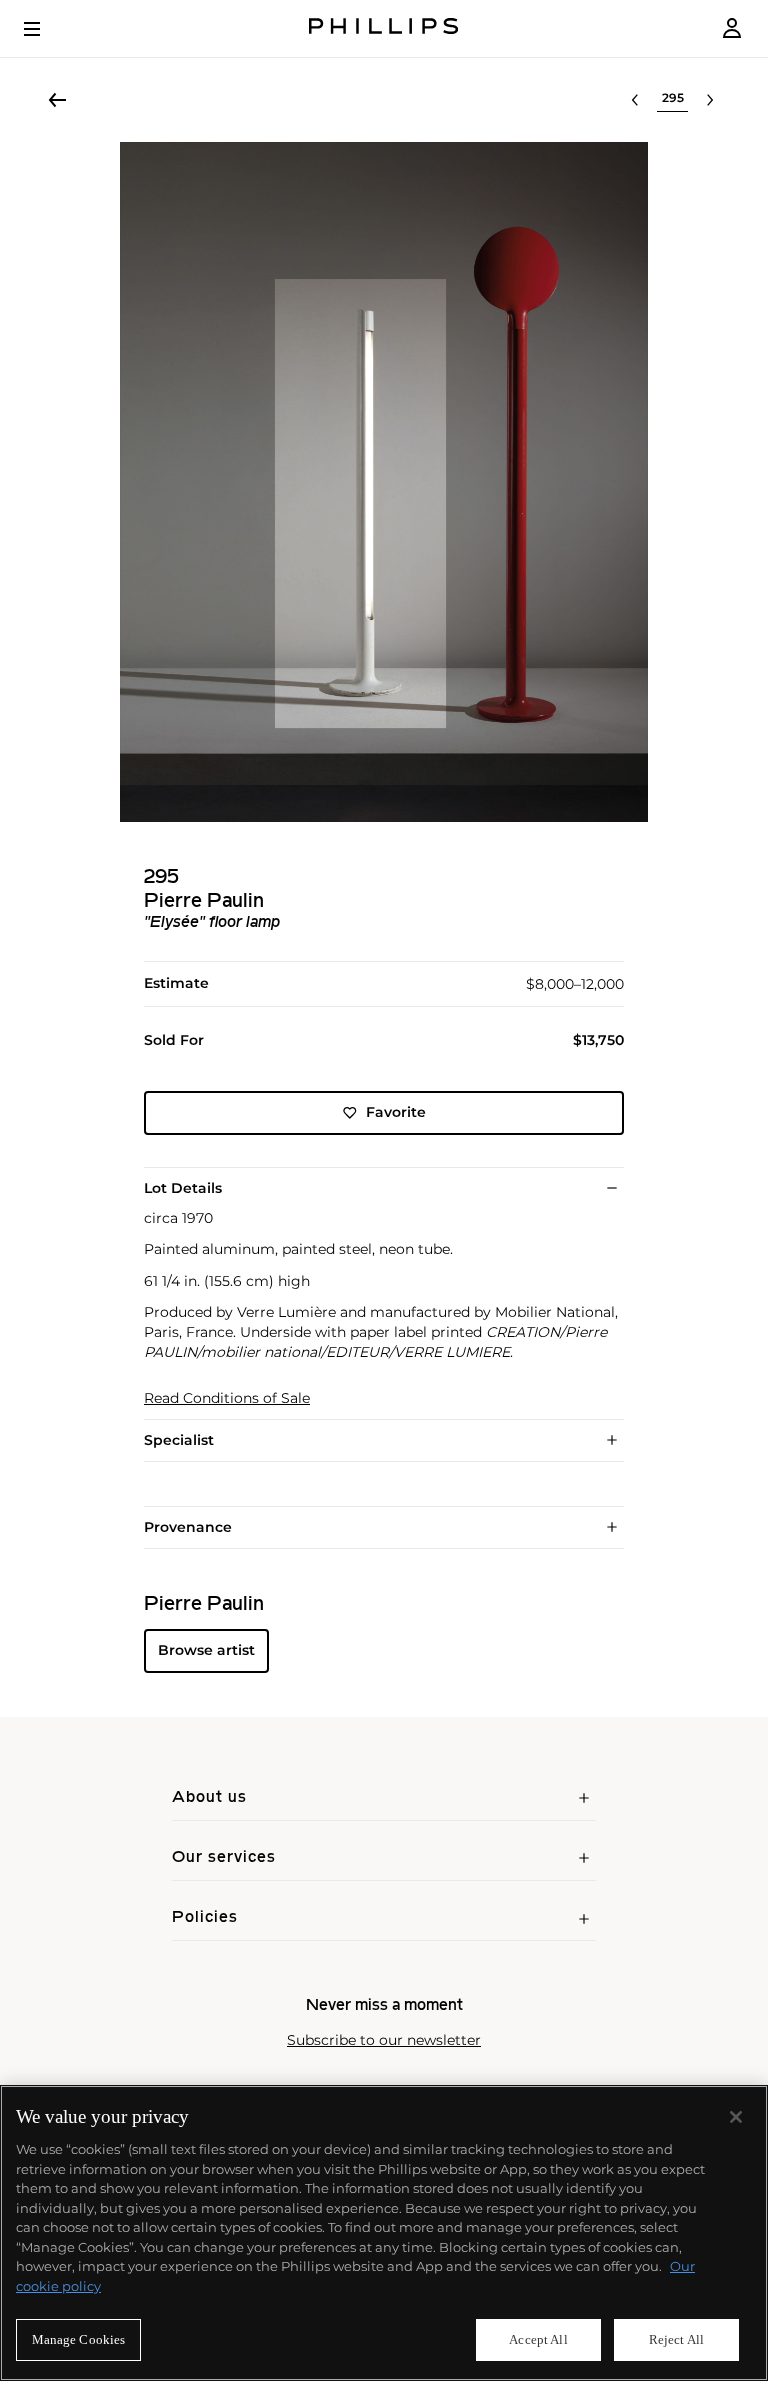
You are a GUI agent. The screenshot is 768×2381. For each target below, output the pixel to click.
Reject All (676, 2339)
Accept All (538, 2339)
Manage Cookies (79, 2339)
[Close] (736, 2117)
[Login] (732, 28)
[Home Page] (384, 28)
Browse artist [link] (206, 1650)
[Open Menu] (46, 29)
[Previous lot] (635, 100)
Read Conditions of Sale (227, 1398)
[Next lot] (710, 100)
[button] (384, 482)
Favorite (396, 1112)
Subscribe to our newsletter (384, 2040)
